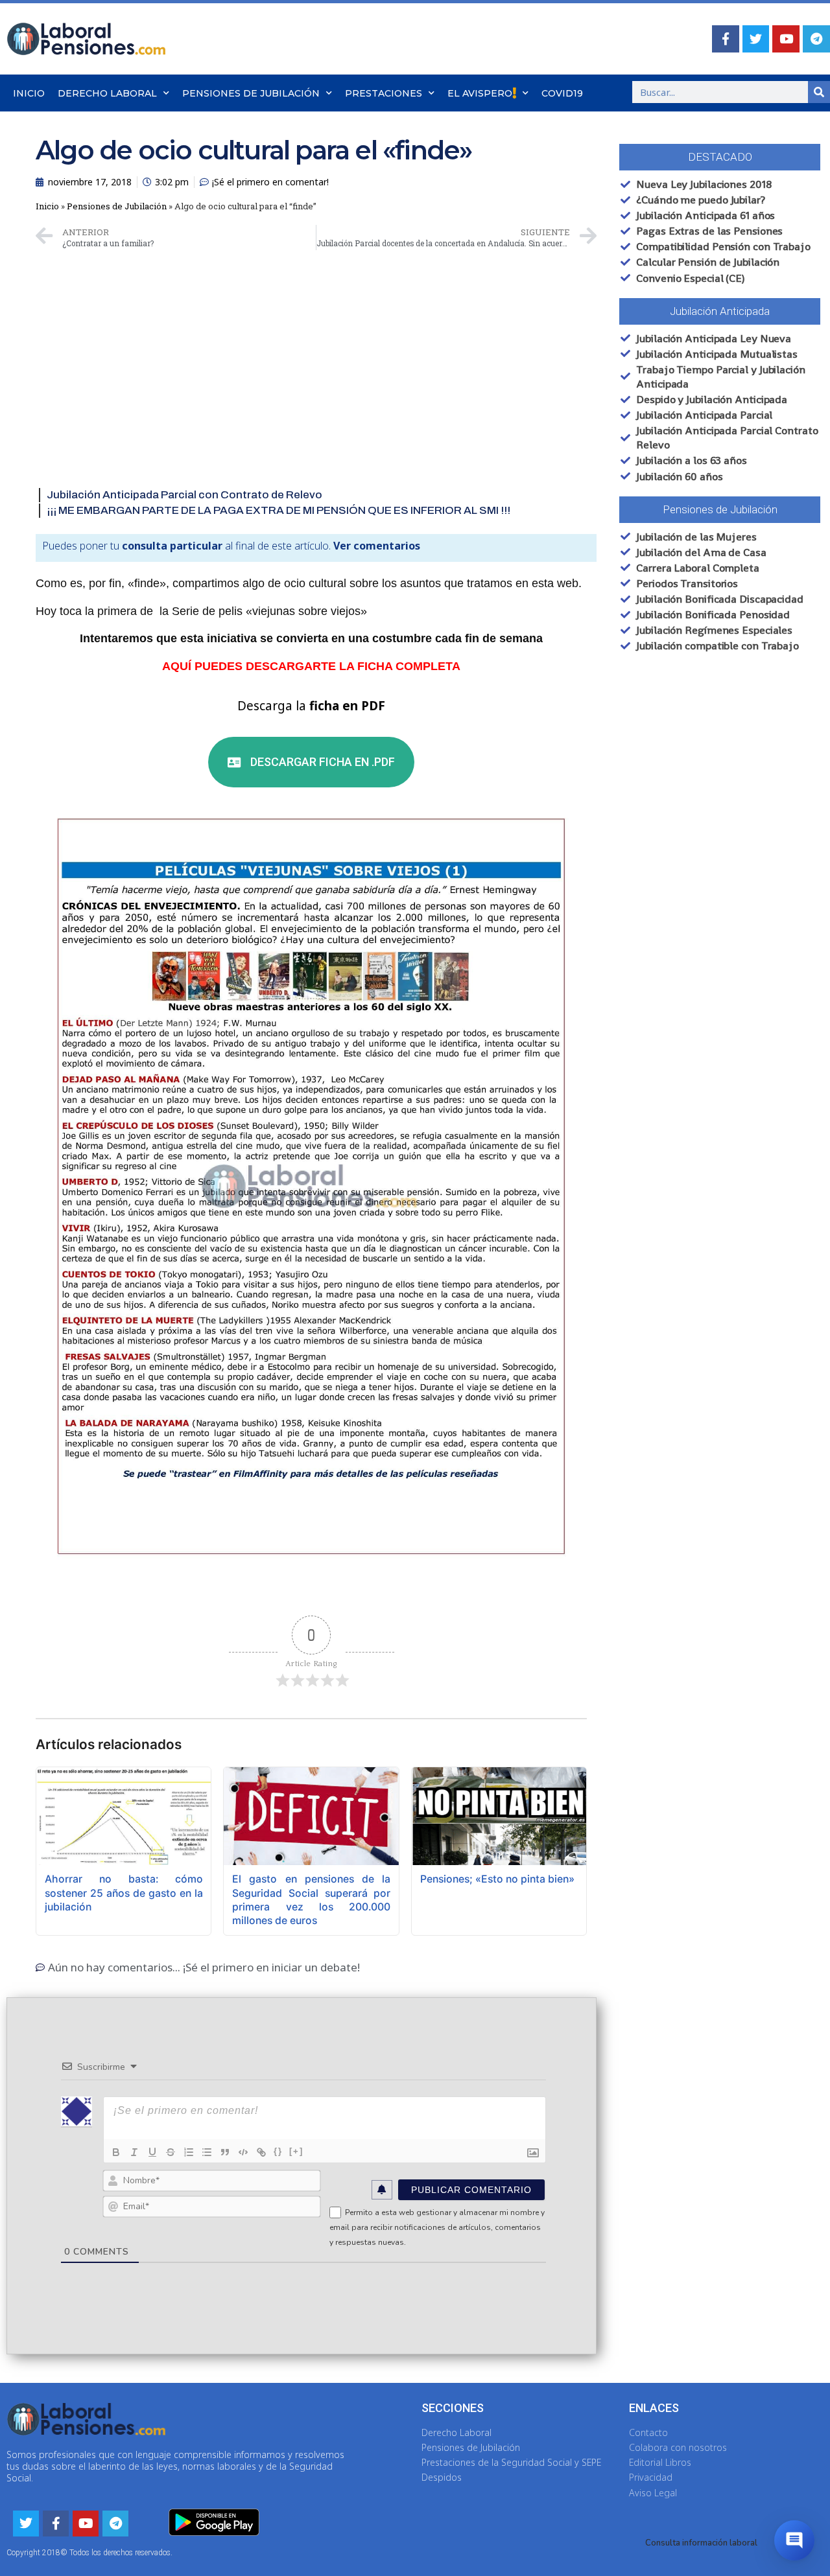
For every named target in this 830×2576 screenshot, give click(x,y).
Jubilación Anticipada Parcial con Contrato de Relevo (184, 495)
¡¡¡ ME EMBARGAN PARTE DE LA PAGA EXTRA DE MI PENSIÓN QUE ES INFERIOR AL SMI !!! (279, 510)
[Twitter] (756, 39)
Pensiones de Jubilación (251, 93)
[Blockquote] (225, 2152)
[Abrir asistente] (794, 2540)
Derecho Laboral (107, 93)
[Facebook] (726, 39)
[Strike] (171, 2152)
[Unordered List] (207, 2152)
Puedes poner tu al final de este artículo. (231, 546)
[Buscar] (819, 92)
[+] (296, 2151)
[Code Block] (243, 2152)
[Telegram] (816, 39)
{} (278, 2151)
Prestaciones (384, 93)
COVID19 (562, 93)
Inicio (29, 93)
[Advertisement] (316, 347)
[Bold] (116, 2152)
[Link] (261, 2152)
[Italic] (134, 2152)
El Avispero (480, 93)
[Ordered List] (189, 2152)
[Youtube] (786, 39)
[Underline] (152, 2152)
